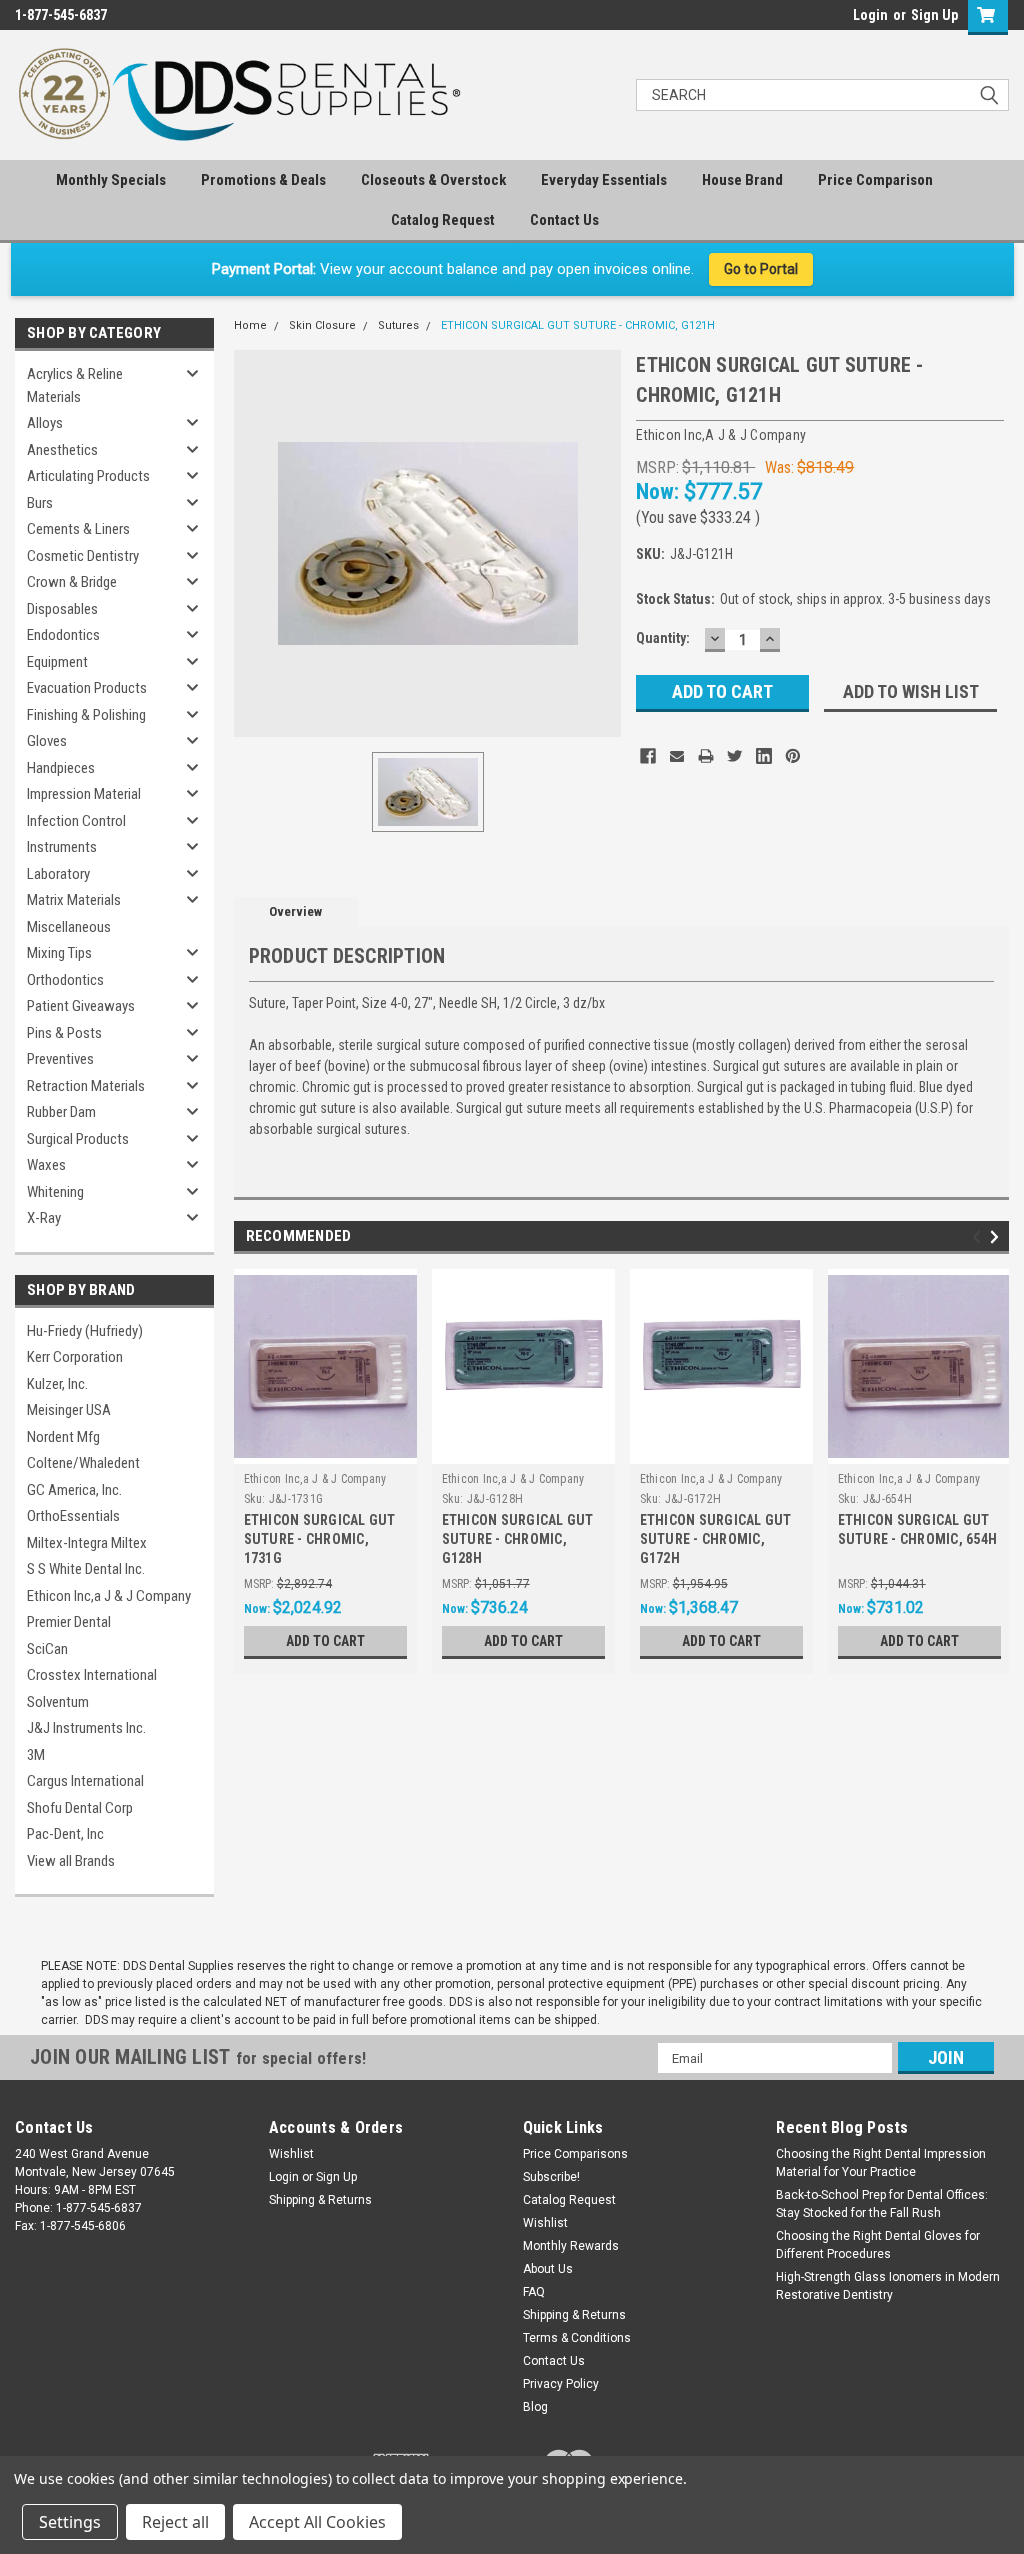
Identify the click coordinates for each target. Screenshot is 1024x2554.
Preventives (60, 1059)
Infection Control (76, 821)
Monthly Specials (111, 180)
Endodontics (63, 635)
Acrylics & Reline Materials (75, 385)
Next (997, 1236)
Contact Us (564, 220)
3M (36, 1755)
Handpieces (61, 768)
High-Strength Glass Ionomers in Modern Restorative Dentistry (888, 2286)
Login (870, 15)
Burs (40, 503)
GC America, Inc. (74, 1490)
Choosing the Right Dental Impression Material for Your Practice (881, 2163)
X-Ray (44, 1218)
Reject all (175, 2522)
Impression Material (84, 794)
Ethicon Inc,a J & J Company (109, 1596)
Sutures (398, 325)
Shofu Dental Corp (80, 1808)
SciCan (47, 1649)
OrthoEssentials (73, 1516)
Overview (295, 911)
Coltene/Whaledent (83, 1463)
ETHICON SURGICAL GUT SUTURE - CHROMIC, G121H (578, 325)
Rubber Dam (61, 1112)
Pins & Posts (64, 1033)
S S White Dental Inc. (86, 1569)
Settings (70, 2522)
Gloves (47, 741)
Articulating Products (88, 476)
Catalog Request (443, 220)
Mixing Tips (59, 953)
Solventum (58, 1702)
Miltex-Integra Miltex (87, 1543)
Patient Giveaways (81, 1006)
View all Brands (71, 1861)
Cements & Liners (78, 529)
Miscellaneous (69, 927)
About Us (548, 2269)
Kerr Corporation (75, 1357)
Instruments (62, 847)
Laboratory (58, 874)
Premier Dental (69, 1622)
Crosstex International (92, 1675)
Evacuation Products (87, 688)
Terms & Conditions (577, 2338)
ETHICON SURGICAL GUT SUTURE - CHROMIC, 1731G (320, 1539)
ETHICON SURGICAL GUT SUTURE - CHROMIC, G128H (518, 1539)
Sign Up (934, 15)
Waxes (46, 1165)
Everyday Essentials (604, 180)
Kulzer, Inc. (57, 1384)
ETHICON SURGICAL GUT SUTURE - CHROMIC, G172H (716, 1539)
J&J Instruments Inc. (86, 1728)
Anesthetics (62, 450)
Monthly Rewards (571, 2246)
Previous (979, 1236)
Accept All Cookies (317, 2522)
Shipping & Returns (320, 2200)
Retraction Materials (86, 1086)
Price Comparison (875, 180)
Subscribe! (551, 2177)
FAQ (534, 2292)
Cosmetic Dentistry (83, 556)
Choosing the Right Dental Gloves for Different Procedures (878, 2245)
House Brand (742, 180)
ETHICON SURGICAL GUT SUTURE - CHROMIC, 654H (918, 1529)
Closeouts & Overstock (433, 180)
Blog (535, 2407)
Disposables (62, 609)
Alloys (45, 423)
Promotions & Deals (263, 180)
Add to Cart (325, 1641)
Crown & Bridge (72, 582)
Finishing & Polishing (86, 715)
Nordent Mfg (63, 1437)
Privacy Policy (561, 2384)
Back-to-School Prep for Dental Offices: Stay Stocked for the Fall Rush (882, 2204)
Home (250, 325)
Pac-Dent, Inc (65, 1834)
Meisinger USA (69, 1410)
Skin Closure (322, 325)
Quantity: (663, 638)
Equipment (57, 662)
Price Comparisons (575, 2154)
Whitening (55, 1192)
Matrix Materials (74, 900)
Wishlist (291, 2154)
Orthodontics (65, 980)
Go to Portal (761, 269)
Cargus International (85, 1781)
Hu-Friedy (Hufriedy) (85, 1331)
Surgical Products (78, 1139)
